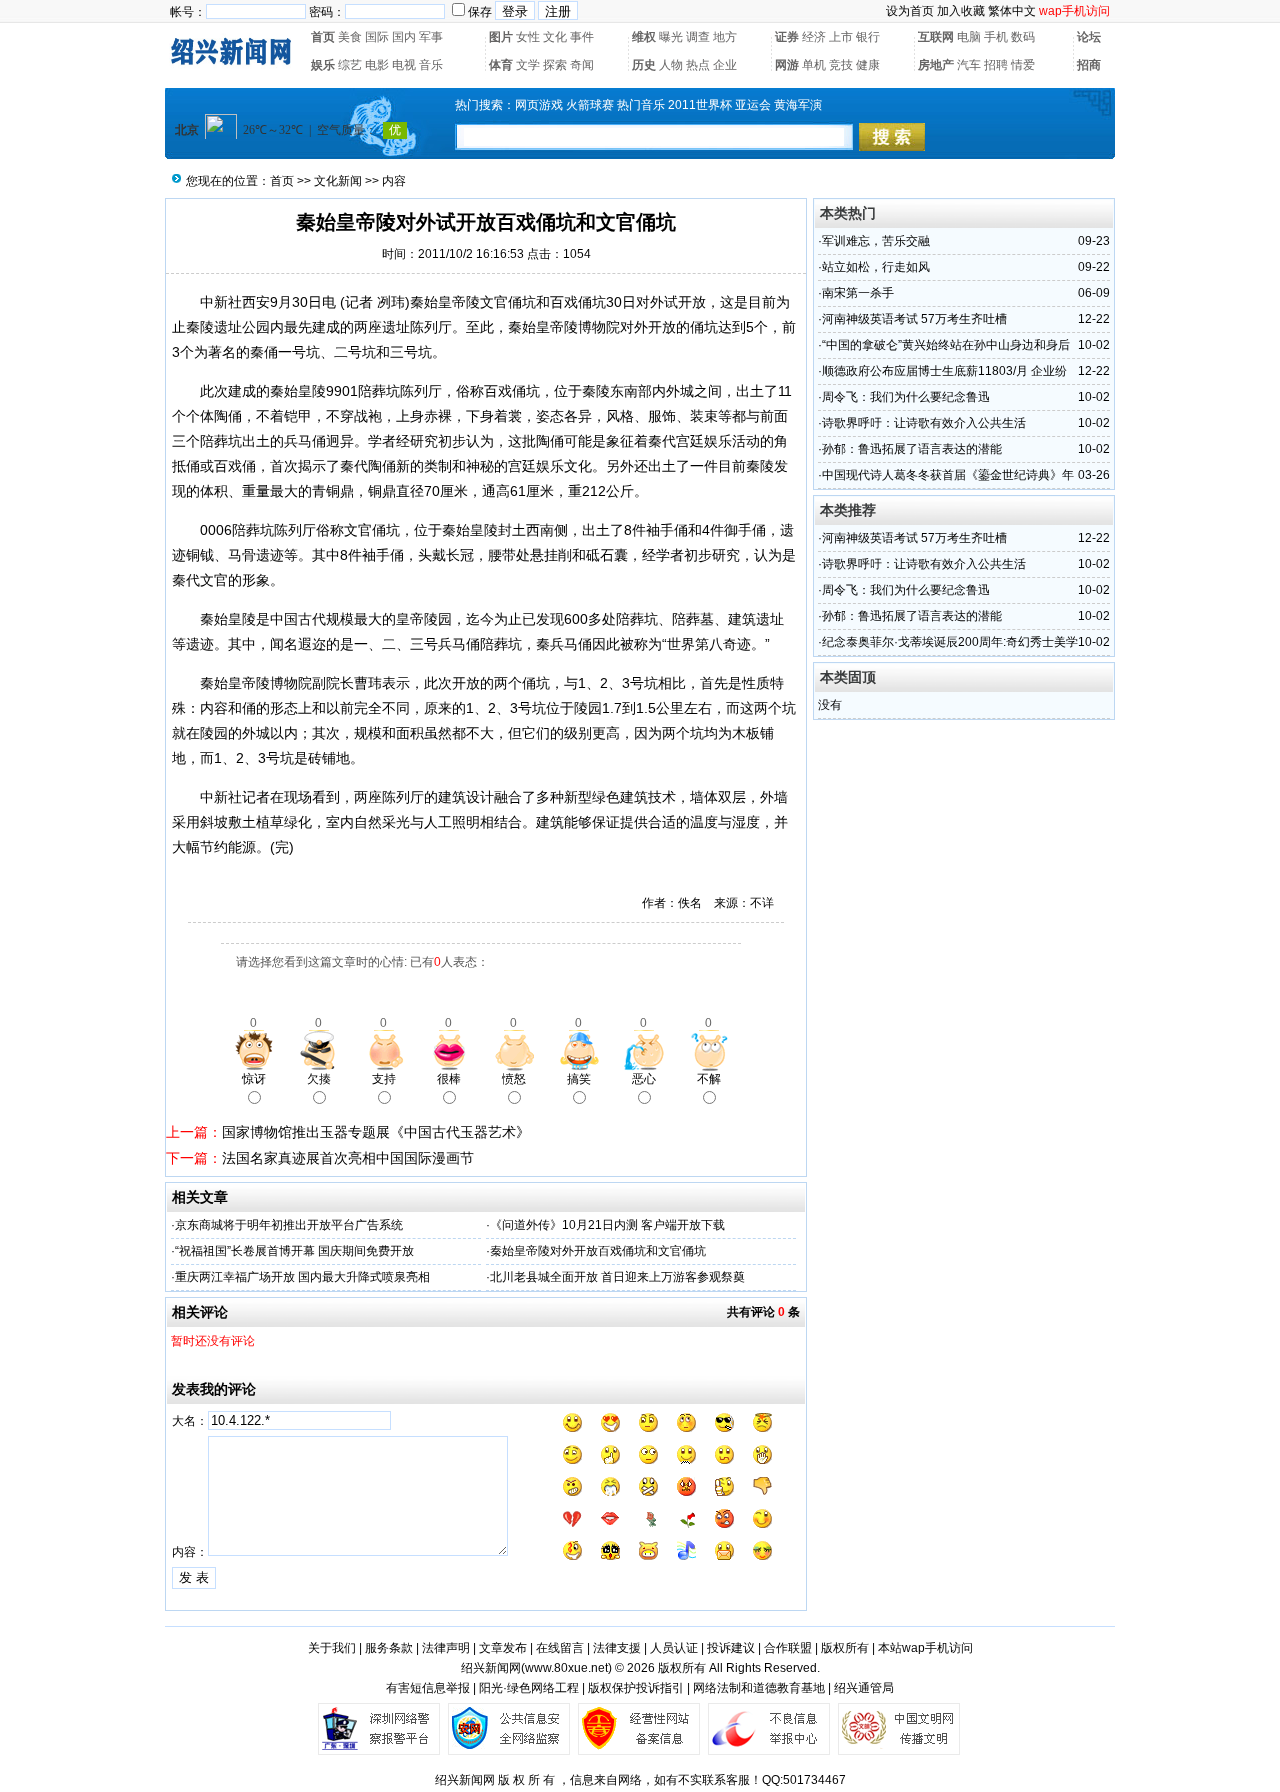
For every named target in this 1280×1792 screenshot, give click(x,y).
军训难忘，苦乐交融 (876, 241)
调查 (698, 37)
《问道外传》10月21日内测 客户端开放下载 (607, 1225)
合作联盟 (788, 1648)
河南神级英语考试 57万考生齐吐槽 (914, 319)
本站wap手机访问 (925, 1648)
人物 (671, 65)
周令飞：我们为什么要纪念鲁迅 (906, 397)
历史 (644, 65)
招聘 (996, 65)
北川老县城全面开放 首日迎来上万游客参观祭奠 (617, 1277)
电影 (377, 65)
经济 (814, 37)
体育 (501, 65)
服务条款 (389, 1648)
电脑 (969, 37)
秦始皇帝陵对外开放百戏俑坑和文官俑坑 (598, 1251)
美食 (350, 37)
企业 (725, 65)
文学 (528, 65)
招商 (1089, 65)
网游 (787, 65)
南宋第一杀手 (858, 293)
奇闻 (582, 65)
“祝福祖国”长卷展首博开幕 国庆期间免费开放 (294, 1251)
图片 (501, 37)
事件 (582, 37)
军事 (431, 37)
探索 (555, 65)
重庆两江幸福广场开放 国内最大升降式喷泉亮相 (302, 1277)
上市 (841, 37)
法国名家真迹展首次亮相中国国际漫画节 (348, 1158)
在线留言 (560, 1648)
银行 (868, 37)
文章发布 (503, 1648)
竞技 (841, 65)
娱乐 (323, 65)
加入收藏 (961, 11)
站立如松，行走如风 (876, 267)
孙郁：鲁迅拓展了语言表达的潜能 (912, 449)
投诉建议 (731, 1648)
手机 (996, 37)
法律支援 (617, 1648)
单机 (814, 65)
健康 (868, 65)
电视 (404, 65)
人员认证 (674, 1648)
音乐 (431, 65)
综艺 (350, 65)
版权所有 (845, 1648)
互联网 (936, 37)
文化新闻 (338, 181)
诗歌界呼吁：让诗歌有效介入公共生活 (924, 423)
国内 (404, 37)
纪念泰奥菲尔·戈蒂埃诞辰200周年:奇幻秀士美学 (950, 642)
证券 (787, 37)
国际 (377, 37)
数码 (1023, 37)
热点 (698, 65)
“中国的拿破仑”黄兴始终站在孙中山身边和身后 (946, 345)
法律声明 (446, 1648)
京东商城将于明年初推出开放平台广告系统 (289, 1225)
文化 (555, 37)
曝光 (671, 37)
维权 (644, 37)
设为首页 (910, 11)
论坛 (1089, 37)
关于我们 (332, 1648)
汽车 (969, 65)
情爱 (1023, 65)
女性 (528, 37)
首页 (323, 37)
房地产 (936, 65)
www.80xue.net (566, 1668)
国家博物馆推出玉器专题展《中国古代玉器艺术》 (376, 1132)
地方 (725, 37)
